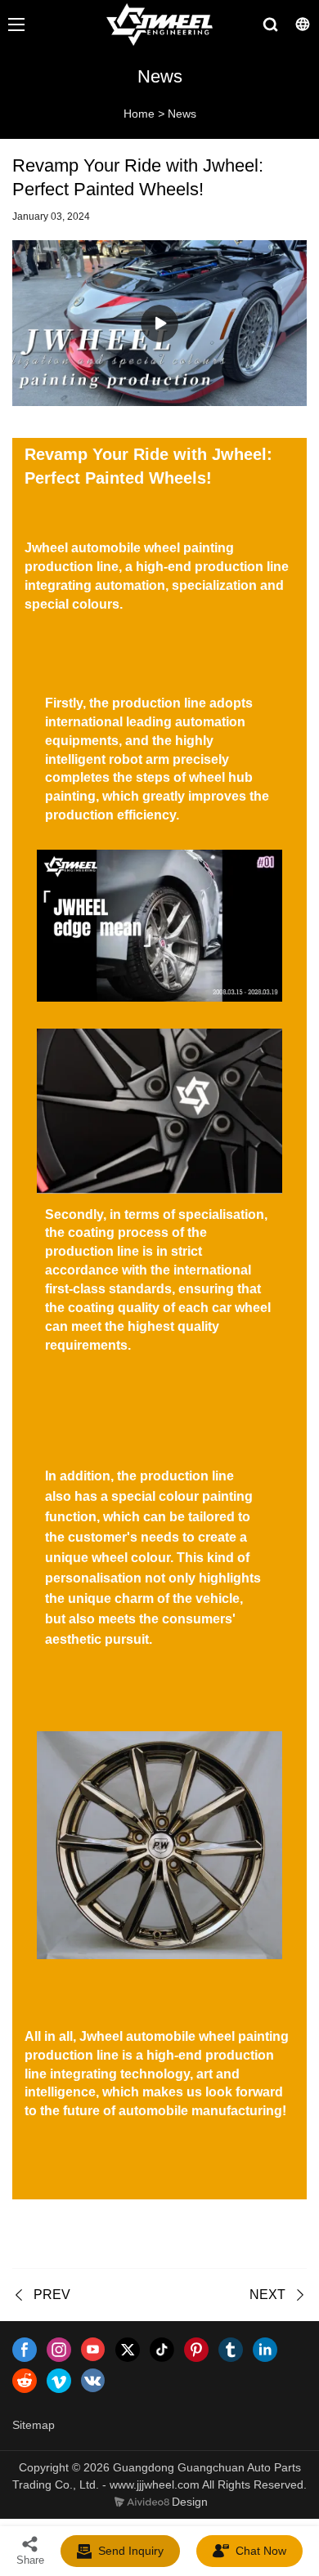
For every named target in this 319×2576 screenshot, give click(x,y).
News (182, 114)
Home (139, 114)
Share (30, 2560)
